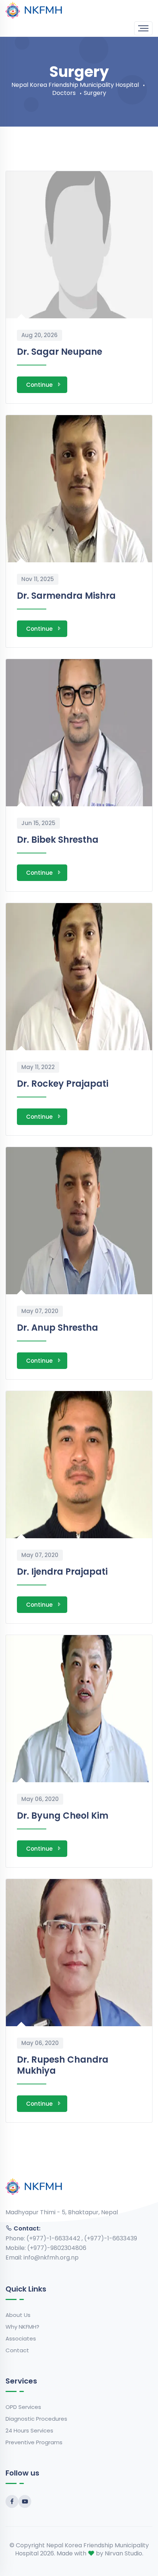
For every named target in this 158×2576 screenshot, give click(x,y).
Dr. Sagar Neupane (60, 352)
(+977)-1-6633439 (111, 2238)
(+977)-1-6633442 (54, 2238)
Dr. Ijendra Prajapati (62, 1572)
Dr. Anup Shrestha (58, 1328)
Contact (17, 2350)
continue (39, 385)
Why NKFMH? (22, 2327)
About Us (18, 2315)
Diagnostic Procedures (36, 2419)
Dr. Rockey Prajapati (63, 1084)
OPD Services (23, 2407)
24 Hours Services (29, 2430)
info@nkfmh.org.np (51, 2257)
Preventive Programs (34, 2442)
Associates (21, 2338)
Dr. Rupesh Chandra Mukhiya (63, 2065)
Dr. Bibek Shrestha (58, 840)
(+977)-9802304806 (57, 2248)
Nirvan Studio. (124, 2553)
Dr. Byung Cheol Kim (63, 1816)
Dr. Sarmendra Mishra (66, 596)
